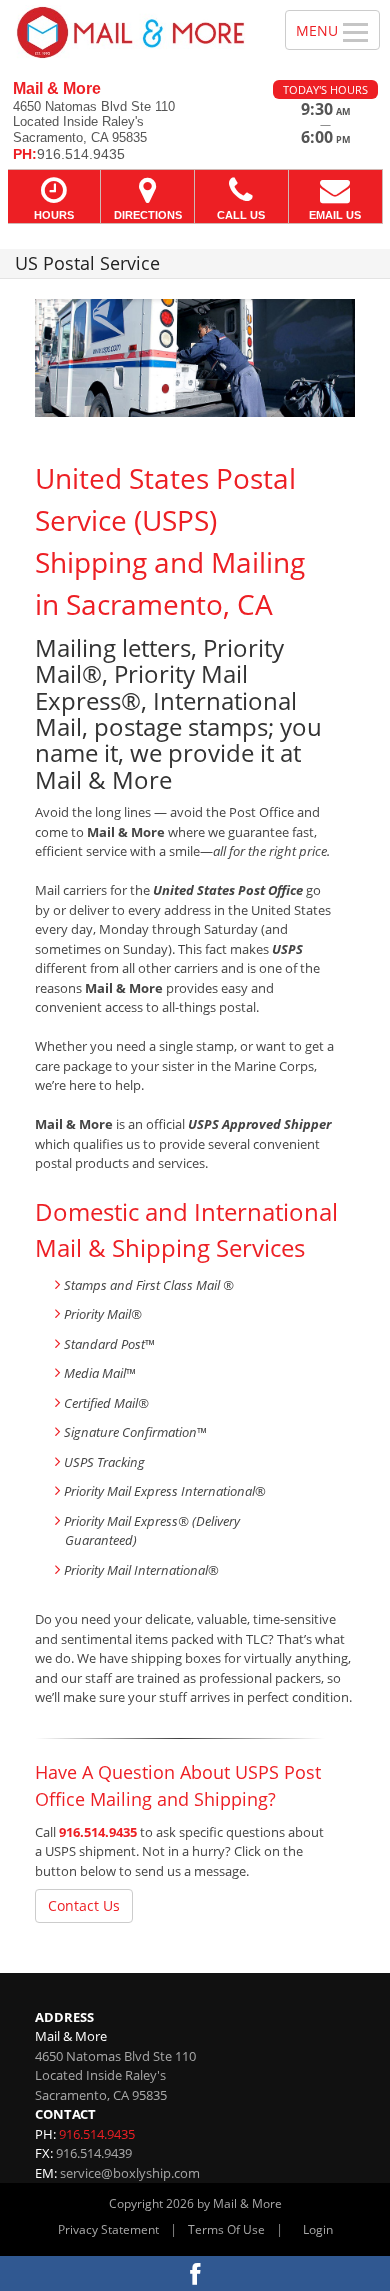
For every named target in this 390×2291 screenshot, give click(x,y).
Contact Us (84, 1905)
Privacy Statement (108, 2229)
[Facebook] (195, 2273)
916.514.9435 (98, 1832)
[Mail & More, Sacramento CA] (131, 32)
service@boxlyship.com (130, 2173)
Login (318, 2229)
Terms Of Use (226, 2229)
